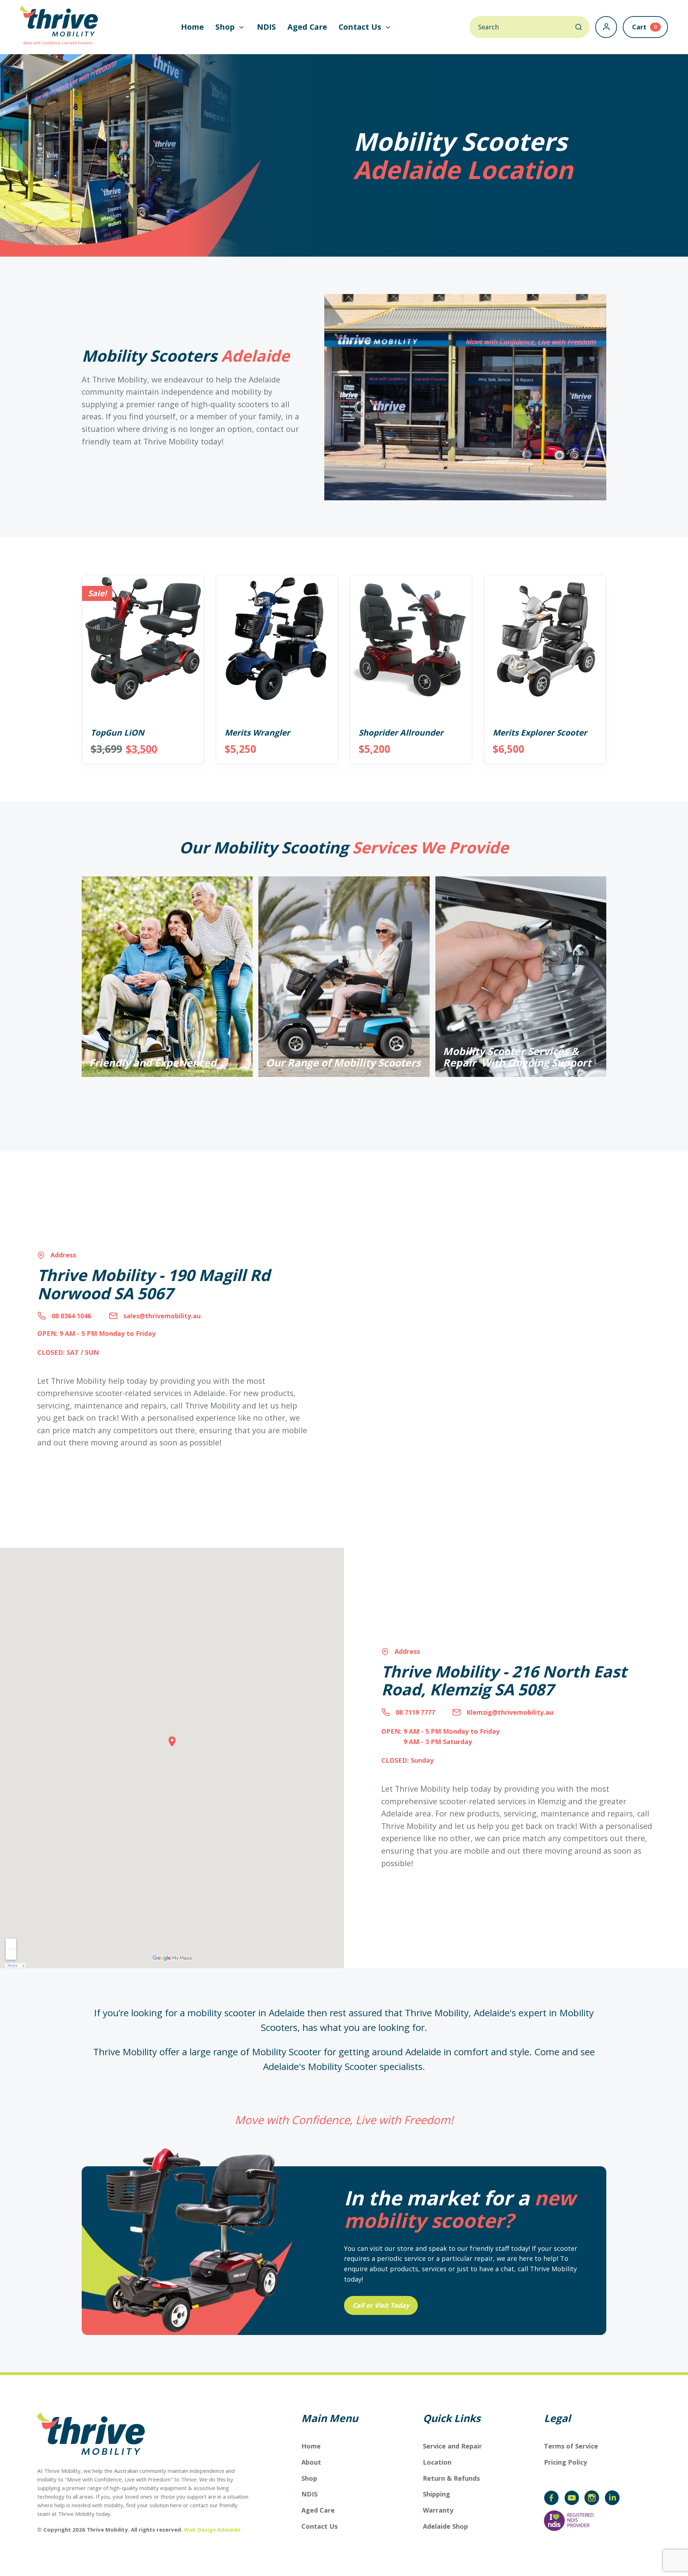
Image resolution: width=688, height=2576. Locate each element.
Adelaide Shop (445, 2526)
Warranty (438, 2510)
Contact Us (319, 2526)
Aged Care (307, 27)
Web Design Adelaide (212, 2529)
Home (192, 27)
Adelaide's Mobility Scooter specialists (343, 2066)
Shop (309, 2478)
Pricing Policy (565, 2462)
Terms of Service (571, 2446)
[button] (230, 27)
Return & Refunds (451, 2478)
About (311, 2462)
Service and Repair (452, 2446)
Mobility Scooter (286, 2052)
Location (437, 2462)
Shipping (436, 2494)
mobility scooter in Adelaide (246, 2013)
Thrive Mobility (437, 2013)
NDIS (266, 27)
